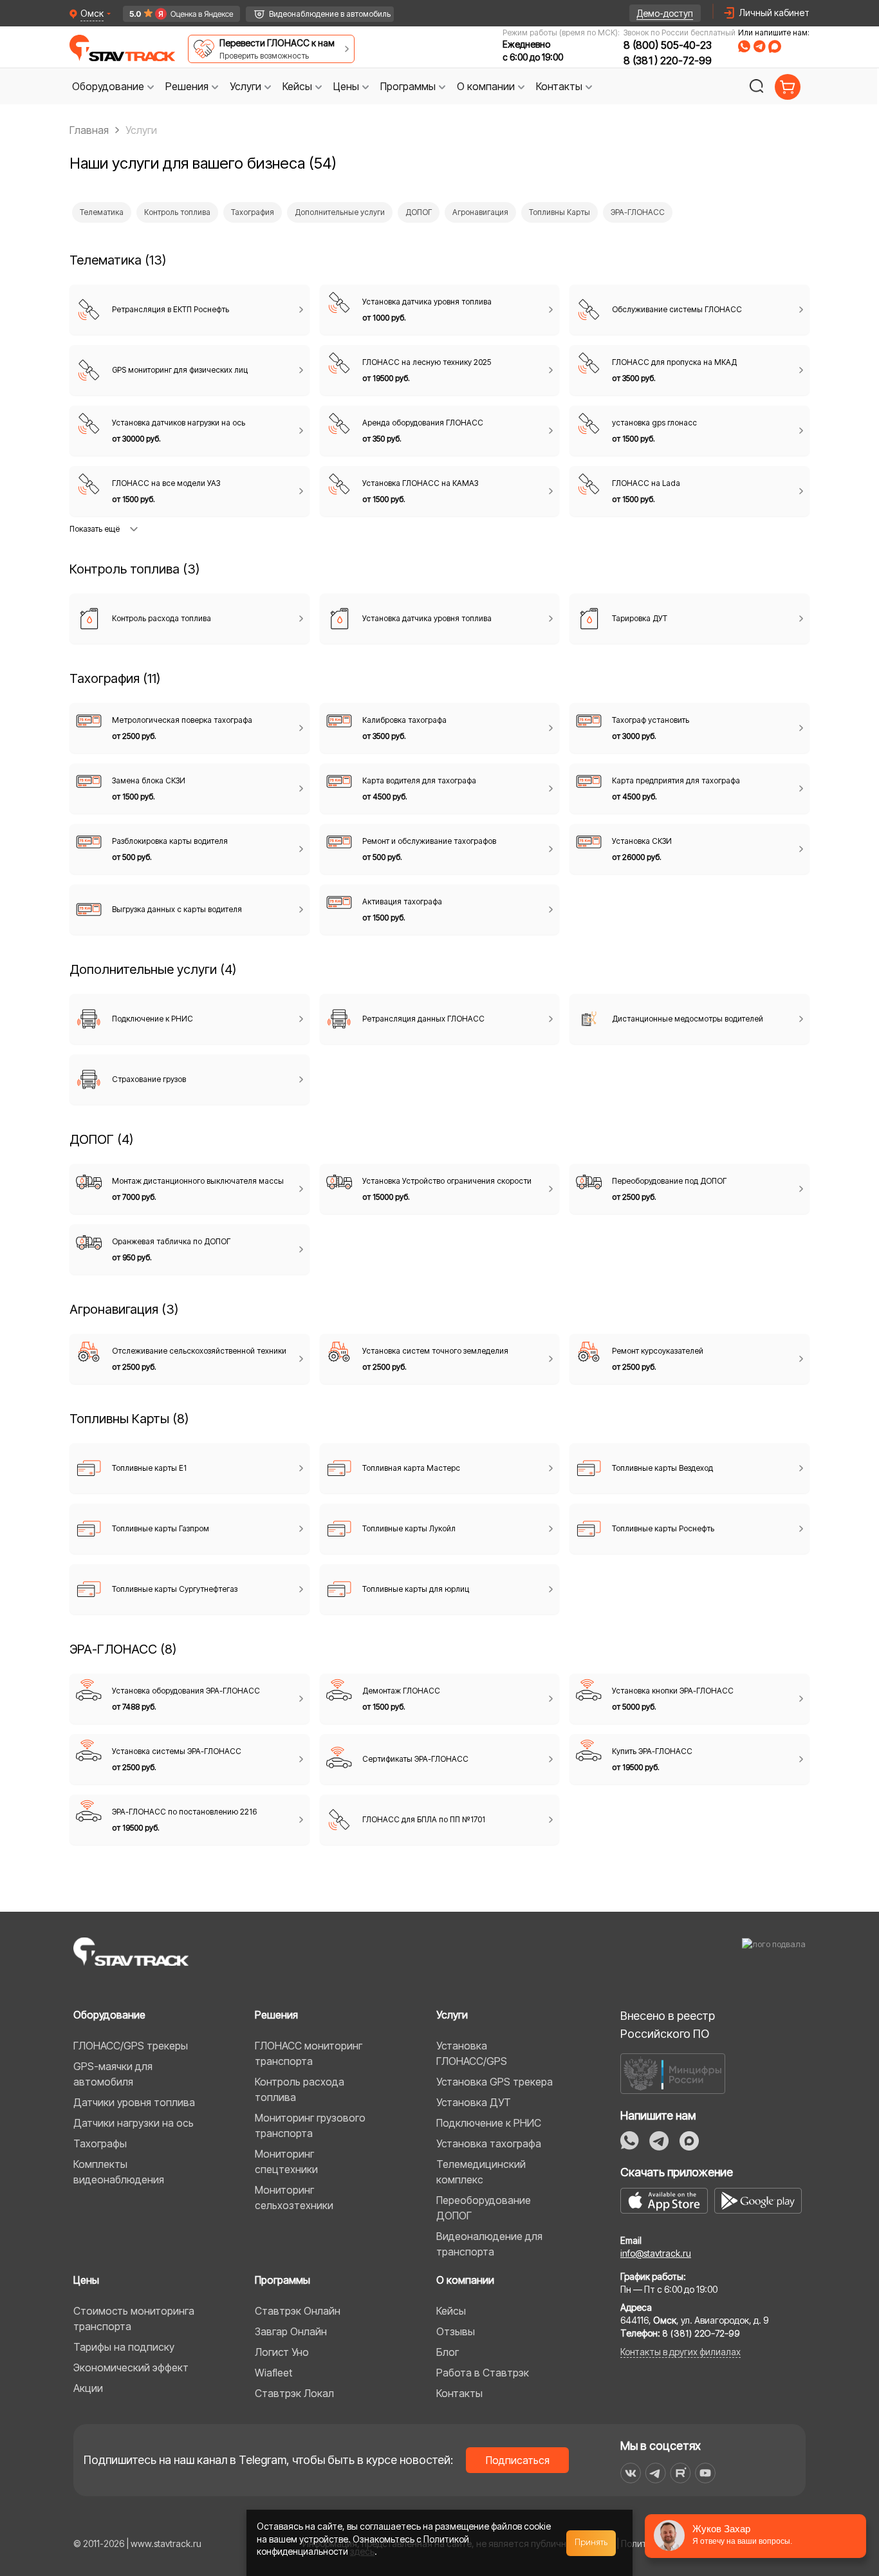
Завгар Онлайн (291, 2331)
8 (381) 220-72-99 (668, 61)
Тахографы (100, 2143)
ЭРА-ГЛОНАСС (638, 212)
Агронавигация (480, 212)
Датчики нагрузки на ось (134, 2123)
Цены (86, 2280)
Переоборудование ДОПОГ (484, 2208)
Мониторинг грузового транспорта (310, 2125)
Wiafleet (273, 2373)
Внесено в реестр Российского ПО (668, 2025)
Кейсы (451, 2311)
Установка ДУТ (474, 2102)
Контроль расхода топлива (300, 2089)
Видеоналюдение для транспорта (489, 2244)
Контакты (459, 2393)
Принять (591, 2543)
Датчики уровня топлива (134, 2102)
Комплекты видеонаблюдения (119, 2172)
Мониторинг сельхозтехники (294, 2198)
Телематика (102, 212)
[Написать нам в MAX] (775, 46)
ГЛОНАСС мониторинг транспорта (309, 2053)
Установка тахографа (489, 2143)
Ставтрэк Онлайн (298, 2311)
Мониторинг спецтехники (286, 2161)
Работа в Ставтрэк (483, 2373)
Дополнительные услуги (340, 212)
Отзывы (456, 2331)
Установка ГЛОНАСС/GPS (472, 2053)
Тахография (253, 212)
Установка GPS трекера (495, 2082)
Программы (282, 2280)
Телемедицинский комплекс (481, 2172)
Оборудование (109, 2015)
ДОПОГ (419, 212)
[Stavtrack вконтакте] (631, 2473)
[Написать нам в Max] (689, 2141)
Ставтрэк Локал (294, 2393)
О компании (465, 2280)
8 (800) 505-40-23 (668, 45)
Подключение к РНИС (489, 2123)
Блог (448, 2352)
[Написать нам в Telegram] (759, 46)
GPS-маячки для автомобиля (113, 2074)
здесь (362, 2551)
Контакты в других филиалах (680, 2352)
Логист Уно (282, 2352)
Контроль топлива (177, 212)
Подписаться (518, 2460)
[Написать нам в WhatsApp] (744, 46)
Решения (276, 2015)
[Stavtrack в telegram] (655, 2473)
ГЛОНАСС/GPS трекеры (131, 2046)
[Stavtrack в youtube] (706, 2473)
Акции (88, 2388)
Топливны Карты (560, 212)
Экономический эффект (131, 2367)
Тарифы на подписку (124, 2347)
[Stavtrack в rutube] (680, 2473)
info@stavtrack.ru (656, 2253)
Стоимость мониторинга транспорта (134, 2319)
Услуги (452, 2015)
